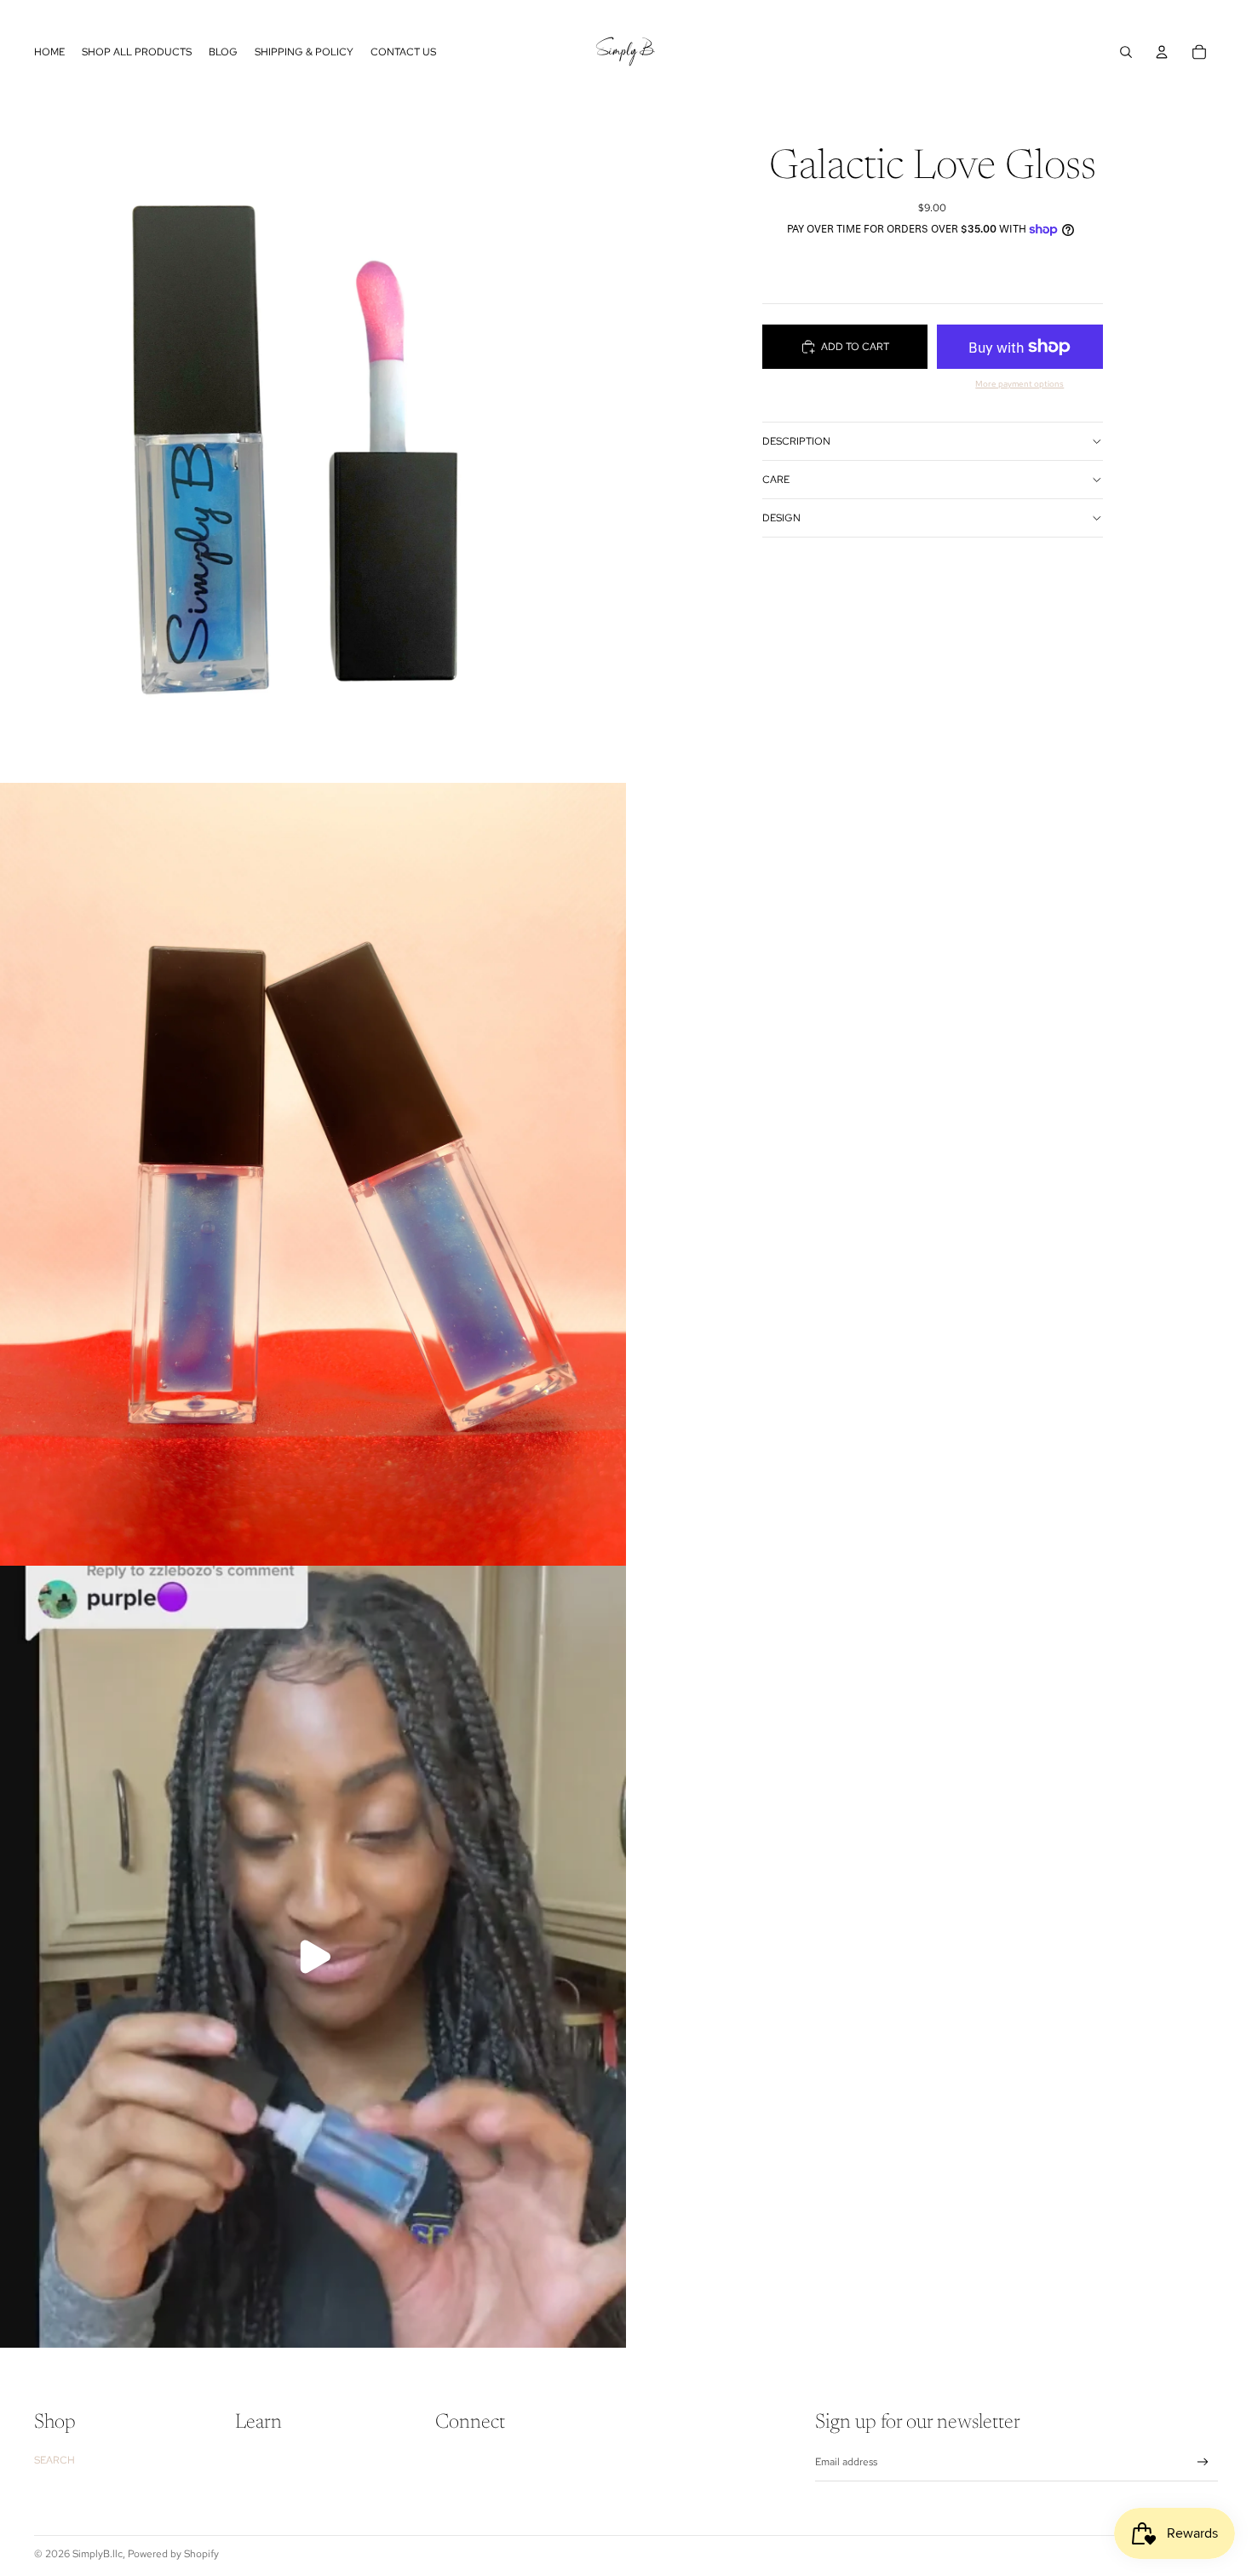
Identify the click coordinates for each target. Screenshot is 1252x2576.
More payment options (1019, 384)
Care (776, 480)
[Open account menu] (1162, 52)
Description (796, 441)
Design (781, 518)
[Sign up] (1203, 2462)
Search (55, 2460)
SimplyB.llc (98, 2554)
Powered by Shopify (173, 2554)
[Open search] (1126, 52)
